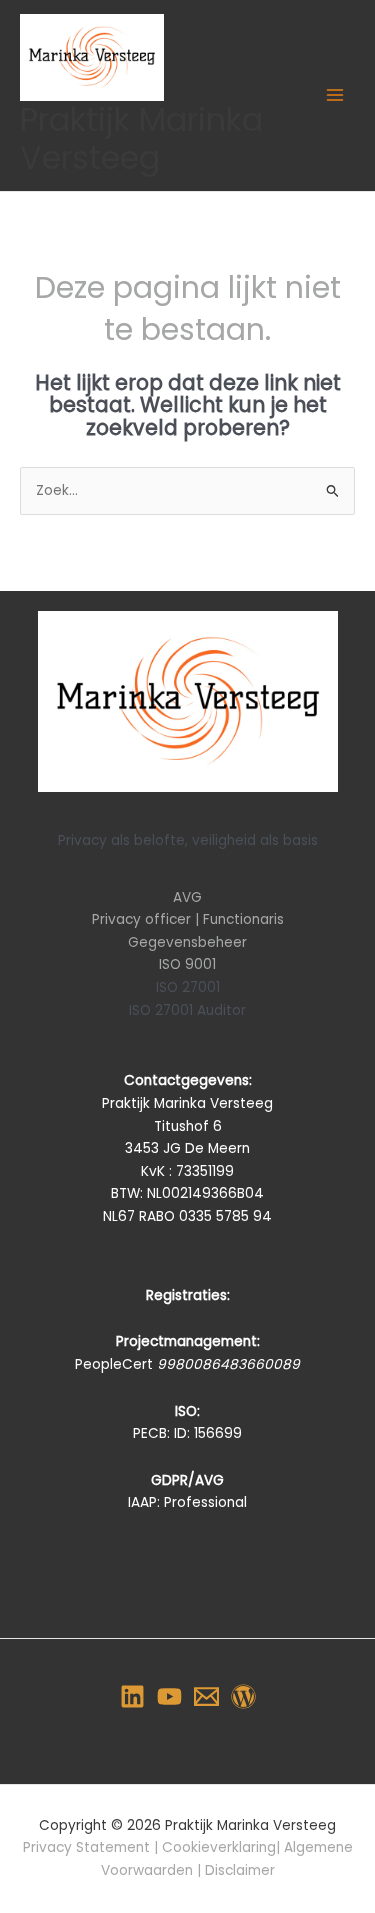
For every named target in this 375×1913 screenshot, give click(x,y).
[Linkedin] (132, 1696)
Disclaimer (240, 1870)
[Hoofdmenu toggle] (335, 95)
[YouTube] (169, 1696)
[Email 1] (206, 1696)
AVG (187, 897)
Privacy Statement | (92, 1847)
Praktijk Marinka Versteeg (141, 138)
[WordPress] (243, 1696)
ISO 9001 (187, 964)
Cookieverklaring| (223, 1847)
